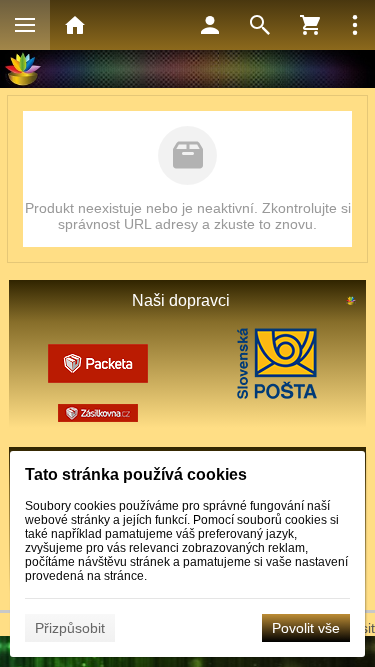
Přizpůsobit (70, 628)
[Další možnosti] (355, 25)
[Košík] (310, 25)
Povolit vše (306, 628)
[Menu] (25, 25)
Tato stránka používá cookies (136, 474)
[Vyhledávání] (260, 25)
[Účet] (210, 25)
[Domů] (75, 25)
